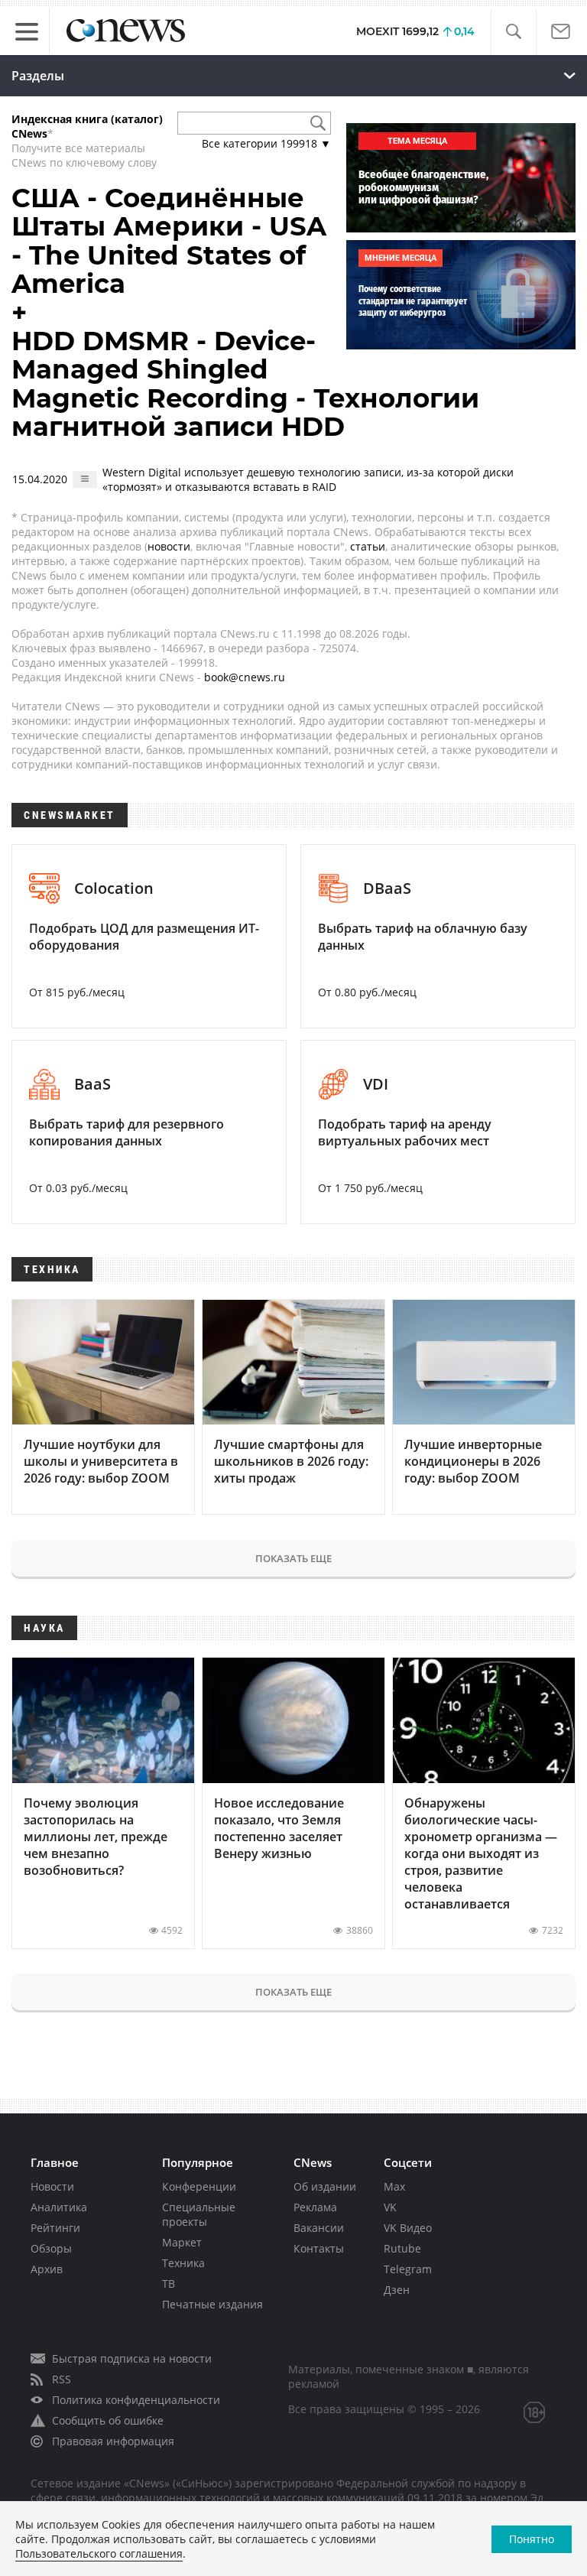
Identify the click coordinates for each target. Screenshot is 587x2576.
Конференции (199, 2186)
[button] (513, 32)
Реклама (315, 2207)
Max (394, 2186)
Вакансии (319, 2228)
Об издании (325, 2186)
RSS (62, 2379)
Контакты (319, 2248)
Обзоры (51, 2248)
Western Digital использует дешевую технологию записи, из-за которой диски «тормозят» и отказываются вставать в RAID (308, 479)
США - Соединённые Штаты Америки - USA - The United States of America (169, 241)
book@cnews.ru (245, 677)
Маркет (182, 2242)
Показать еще (293, 1558)
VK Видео (408, 2228)
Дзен (397, 2290)
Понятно (532, 2539)
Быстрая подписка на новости (132, 2358)
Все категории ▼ (266, 143)
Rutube (402, 2248)
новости (169, 546)
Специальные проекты (199, 2214)
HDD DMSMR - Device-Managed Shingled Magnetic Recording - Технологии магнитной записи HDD (245, 384)
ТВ (169, 2284)
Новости (52, 2186)
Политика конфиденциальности (136, 2400)
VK (390, 2207)
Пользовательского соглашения (99, 2553)
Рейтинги (55, 2228)
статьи (368, 546)
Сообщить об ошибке (108, 2420)
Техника (183, 2263)
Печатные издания (212, 2304)
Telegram (408, 2269)
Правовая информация (113, 2441)
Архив (47, 2269)
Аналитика (59, 2207)
